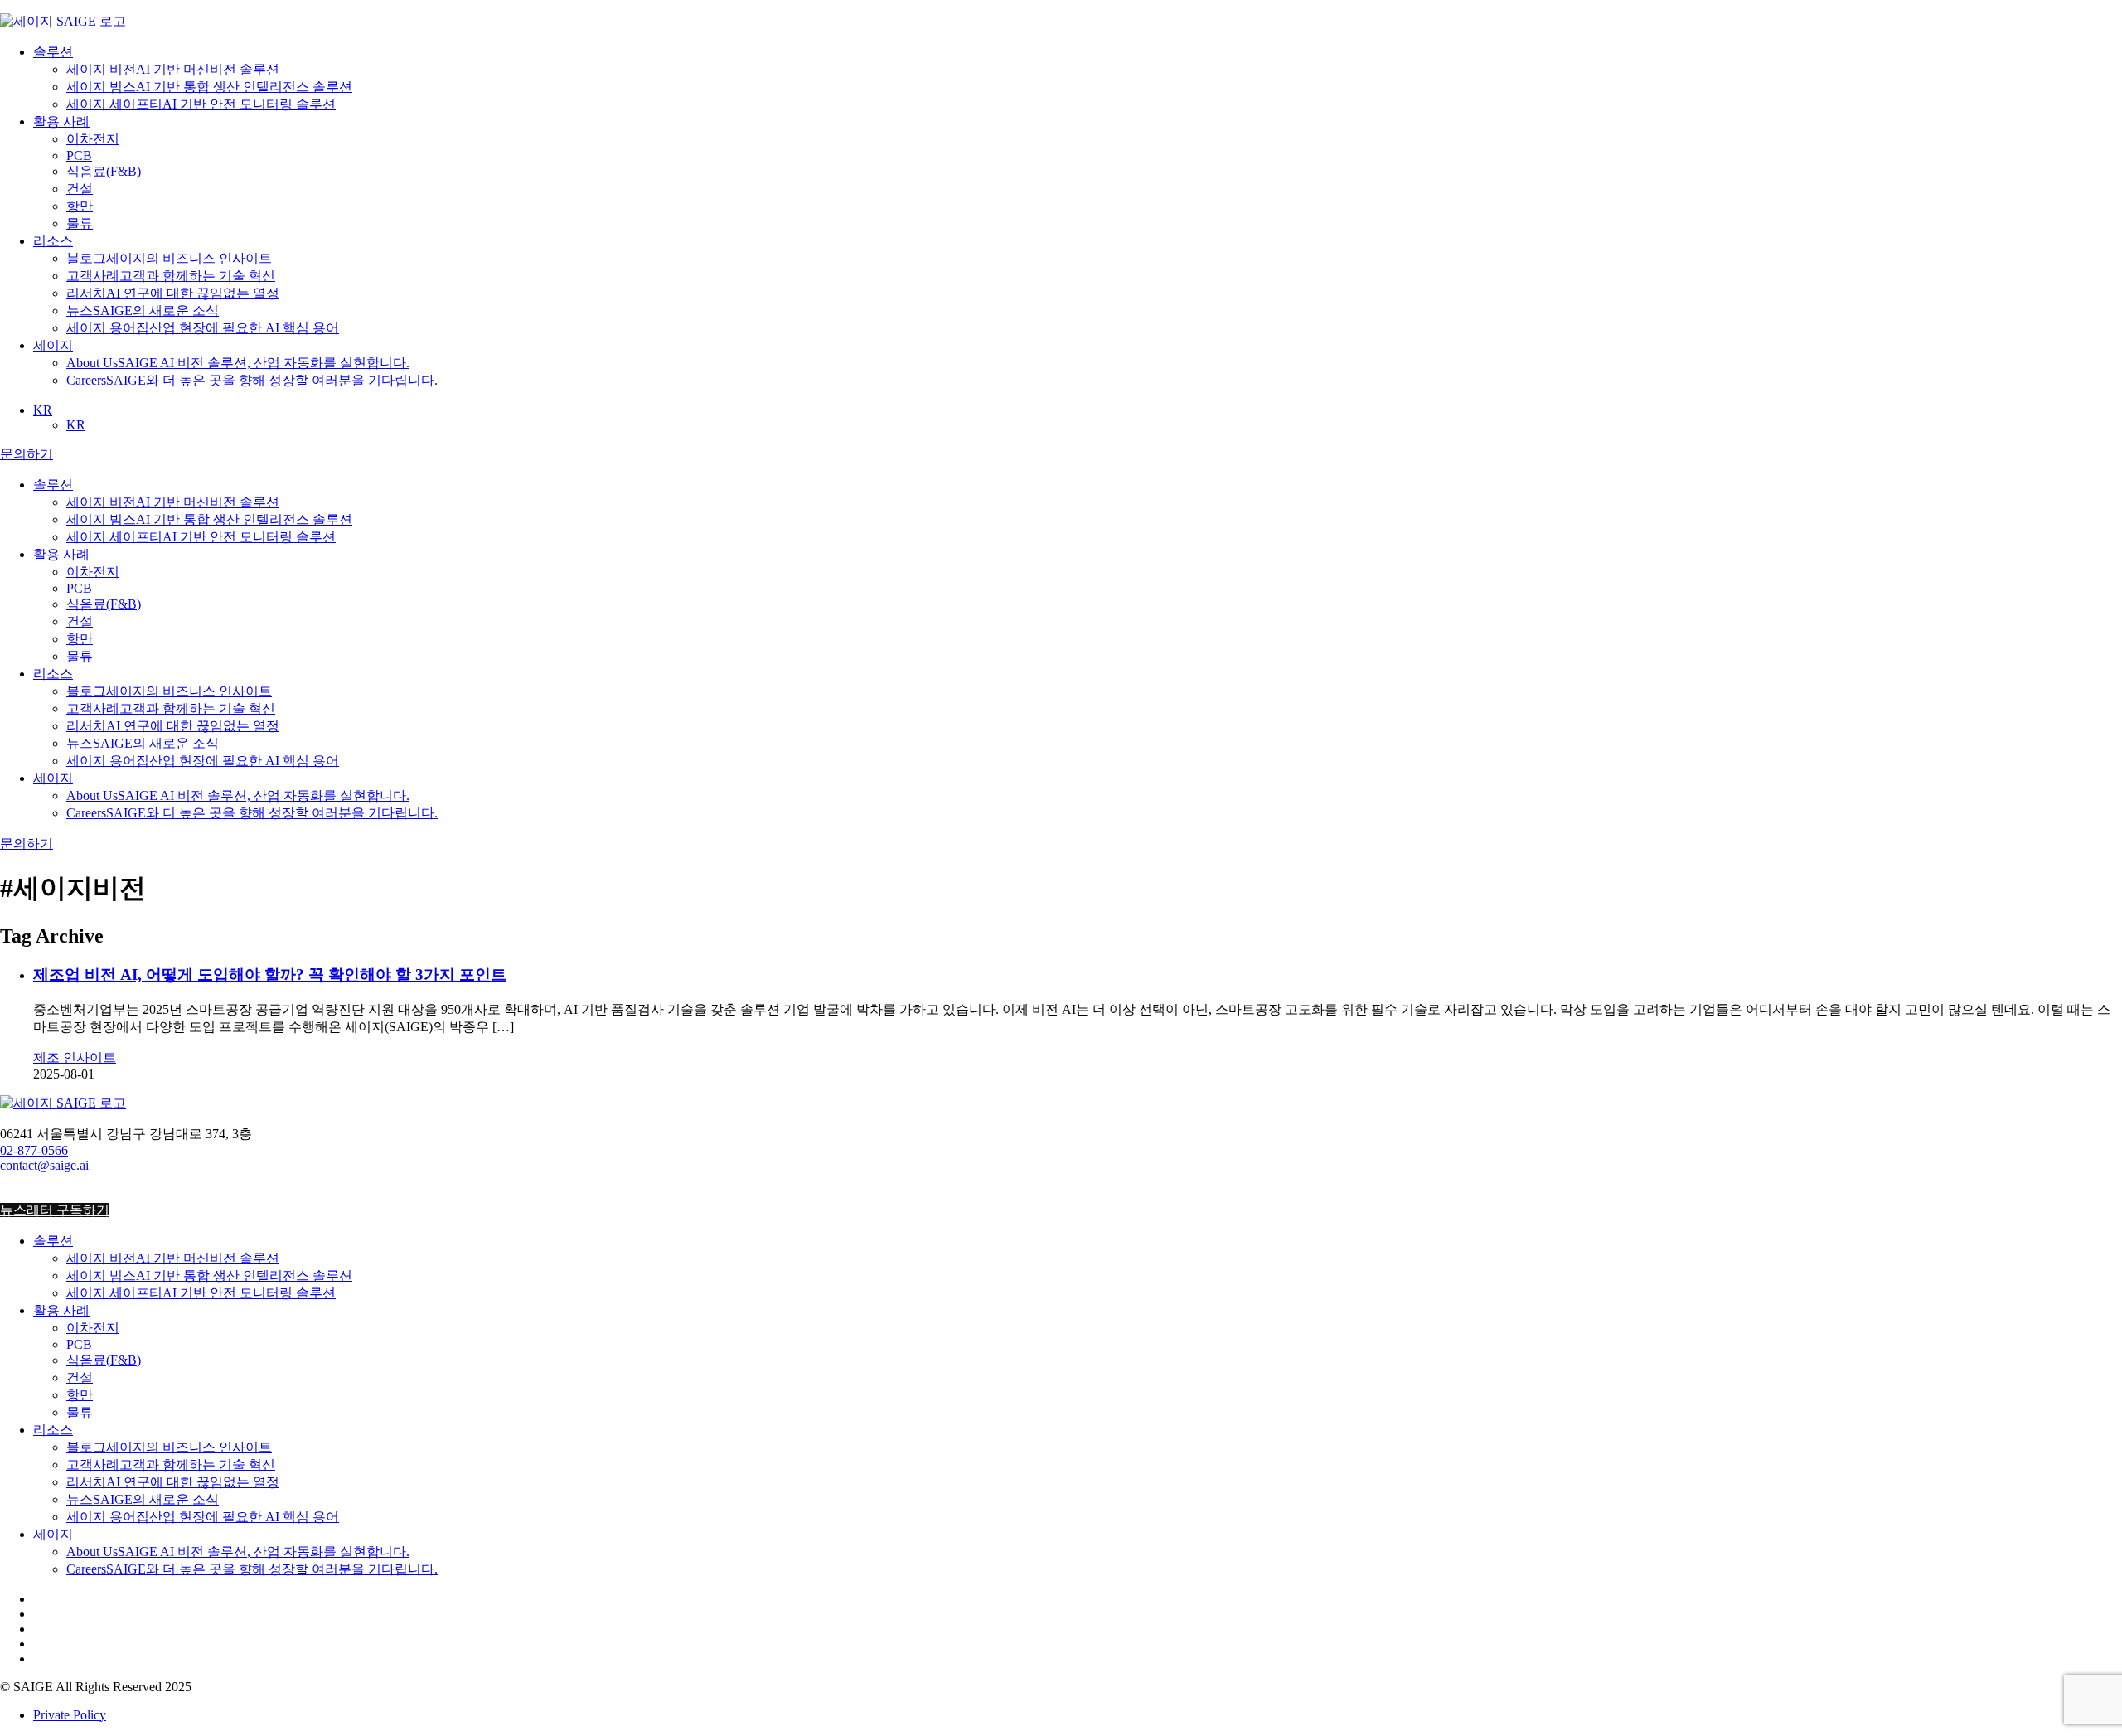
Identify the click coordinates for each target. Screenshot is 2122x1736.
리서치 (173, 293)
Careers (252, 380)
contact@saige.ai (44, 1165)
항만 (80, 206)
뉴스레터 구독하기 (55, 1210)
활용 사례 (61, 121)
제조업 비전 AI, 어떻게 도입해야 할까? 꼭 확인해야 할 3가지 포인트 (270, 975)
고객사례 (171, 276)
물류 (80, 223)
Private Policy (70, 1715)
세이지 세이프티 (201, 104)
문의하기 (27, 454)
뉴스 (143, 310)
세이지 (53, 345)
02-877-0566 (34, 1150)
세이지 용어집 (203, 328)
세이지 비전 (173, 69)
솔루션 (53, 52)
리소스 (53, 241)
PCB (79, 155)
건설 (80, 189)
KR (43, 410)
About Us (238, 363)
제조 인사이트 (75, 1057)
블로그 (169, 258)
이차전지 (93, 139)
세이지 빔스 (209, 87)
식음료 (104, 171)
